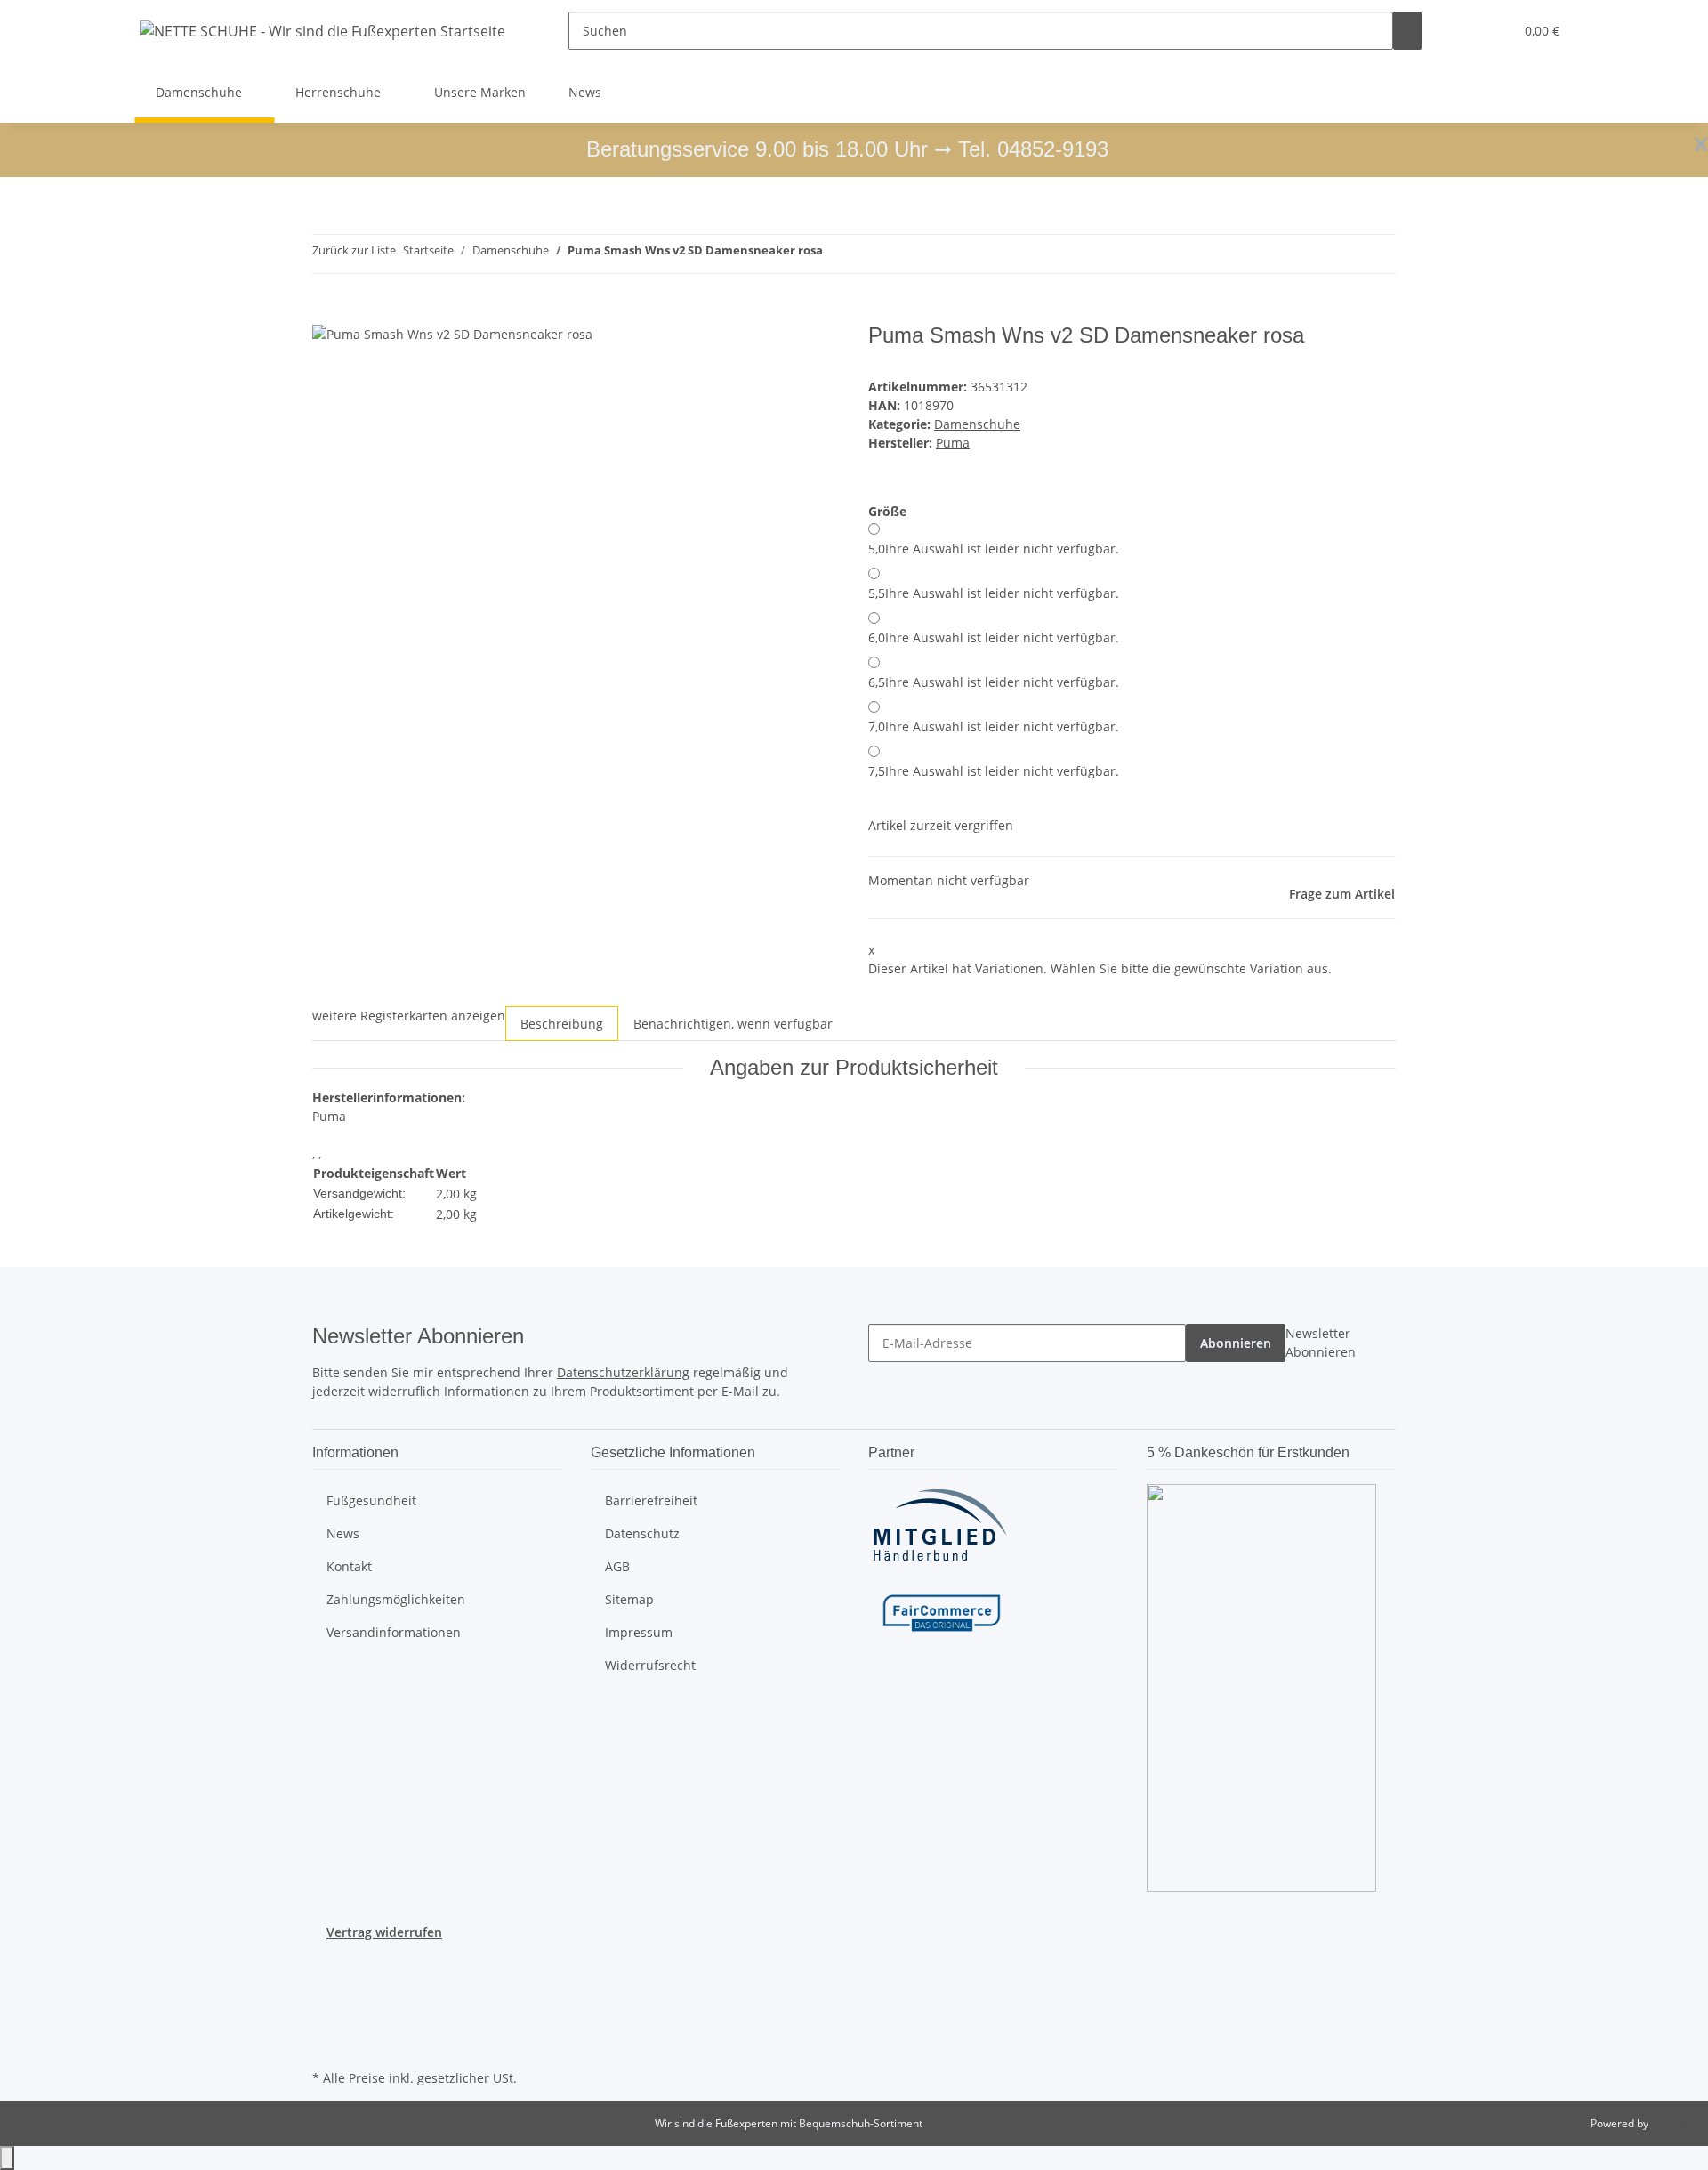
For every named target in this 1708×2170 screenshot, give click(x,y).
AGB (617, 1566)
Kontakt (349, 1566)
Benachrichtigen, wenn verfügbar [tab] (733, 1024)
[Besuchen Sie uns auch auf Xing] (326, 2024)
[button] (1464, 31)
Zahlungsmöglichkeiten (396, 1599)
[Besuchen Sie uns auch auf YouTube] (326, 1982)
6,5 (994, 682)
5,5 (994, 593)
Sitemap (629, 1599)
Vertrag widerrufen (384, 1932)
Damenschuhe (977, 424)
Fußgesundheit (371, 1500)
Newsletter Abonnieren (1321, 1343)
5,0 (994, 549)
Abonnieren (1236, 1343)
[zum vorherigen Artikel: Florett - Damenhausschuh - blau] (837, 254)
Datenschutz (642, 1533)
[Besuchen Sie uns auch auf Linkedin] (326, 2045)
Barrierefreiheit (651, 1500)
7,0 (994, 726)
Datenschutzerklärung (623, 1372)
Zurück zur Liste (354, 250)
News (585, 92)
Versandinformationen (394, 1632)
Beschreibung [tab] (562, 1024)
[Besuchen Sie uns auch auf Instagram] (326, 2003)
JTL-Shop (1672, 2123)
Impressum (639, 1632)
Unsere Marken (480, 92)
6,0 (994, 637)
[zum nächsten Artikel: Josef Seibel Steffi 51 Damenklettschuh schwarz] (869, 254)
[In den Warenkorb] (326, 313)
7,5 (994, 771)
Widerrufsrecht (650, 1665)
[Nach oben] (7, 2158)
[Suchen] (1407, 31)
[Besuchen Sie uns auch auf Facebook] (326, 1962)
